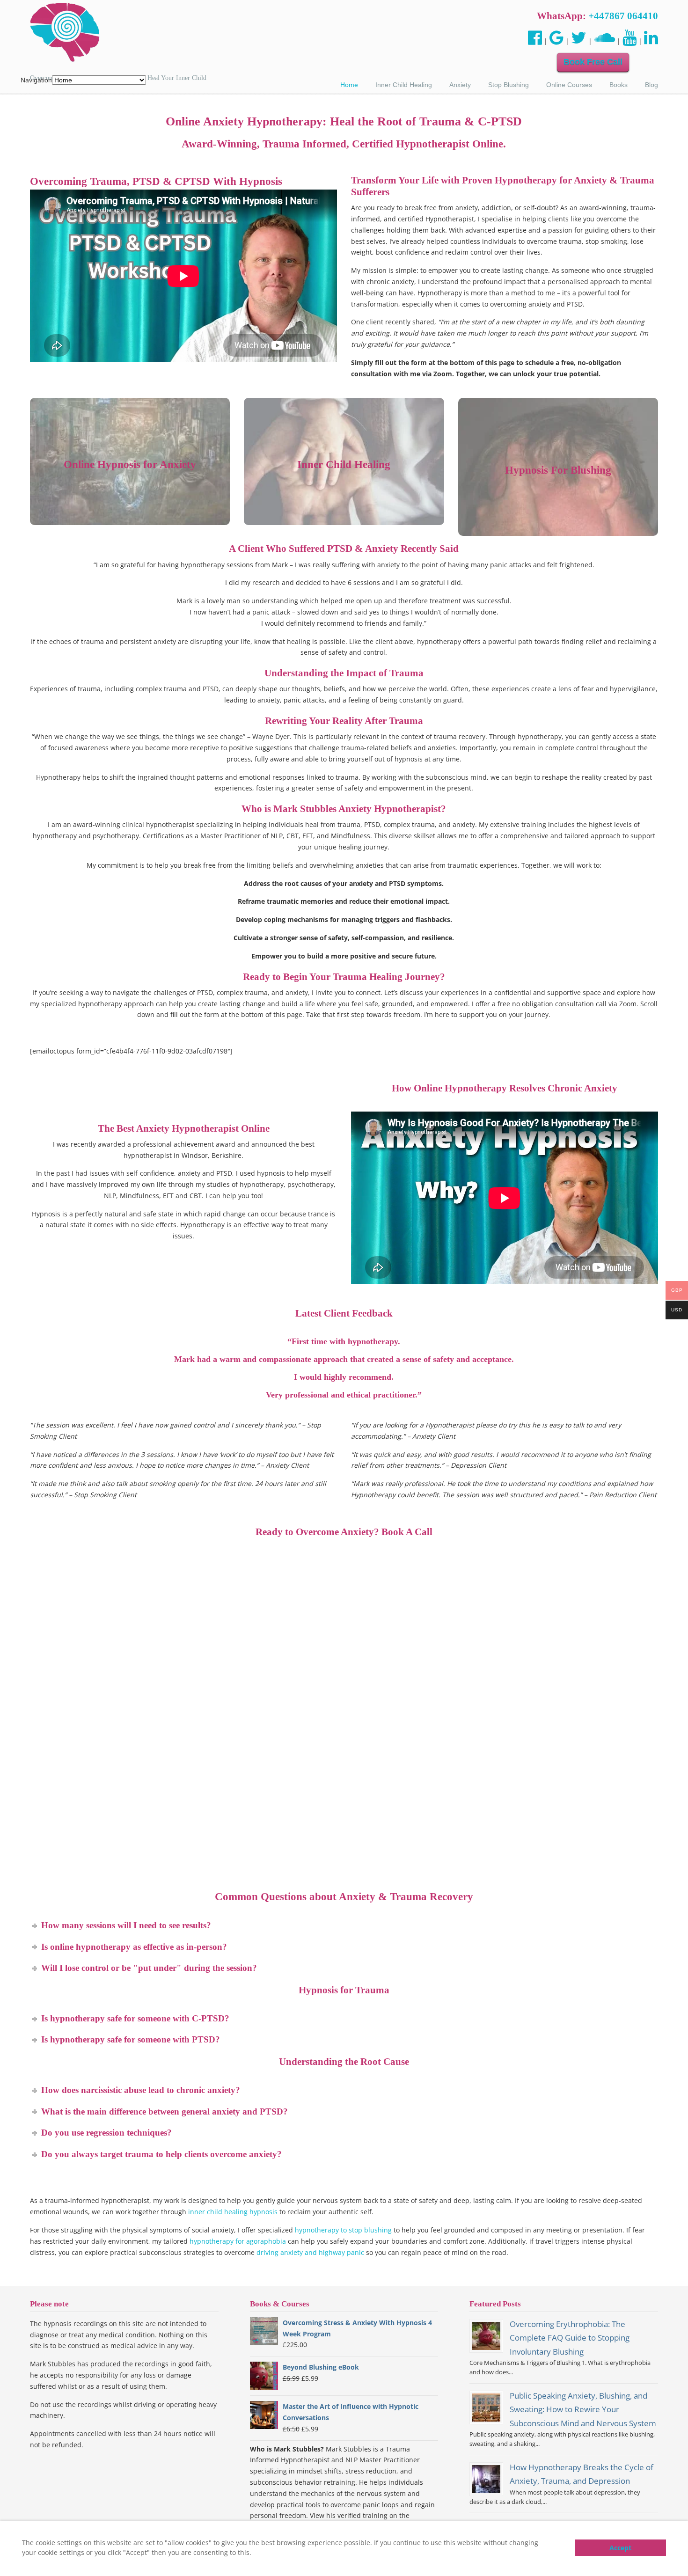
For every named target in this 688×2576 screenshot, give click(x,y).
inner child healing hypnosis (233, 2212)
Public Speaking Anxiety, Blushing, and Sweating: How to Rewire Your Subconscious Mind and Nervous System (583, 2409)
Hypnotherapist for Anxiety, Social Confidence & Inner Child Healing (65, 33)
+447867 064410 (623, 16)
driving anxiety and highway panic (310, 2252)
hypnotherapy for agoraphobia (238, 2241)
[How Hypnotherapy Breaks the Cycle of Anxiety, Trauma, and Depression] (486, 2479)
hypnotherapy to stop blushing (343, 2230)
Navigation (36, 80)
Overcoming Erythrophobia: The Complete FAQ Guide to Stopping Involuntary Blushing (570, 2338)
